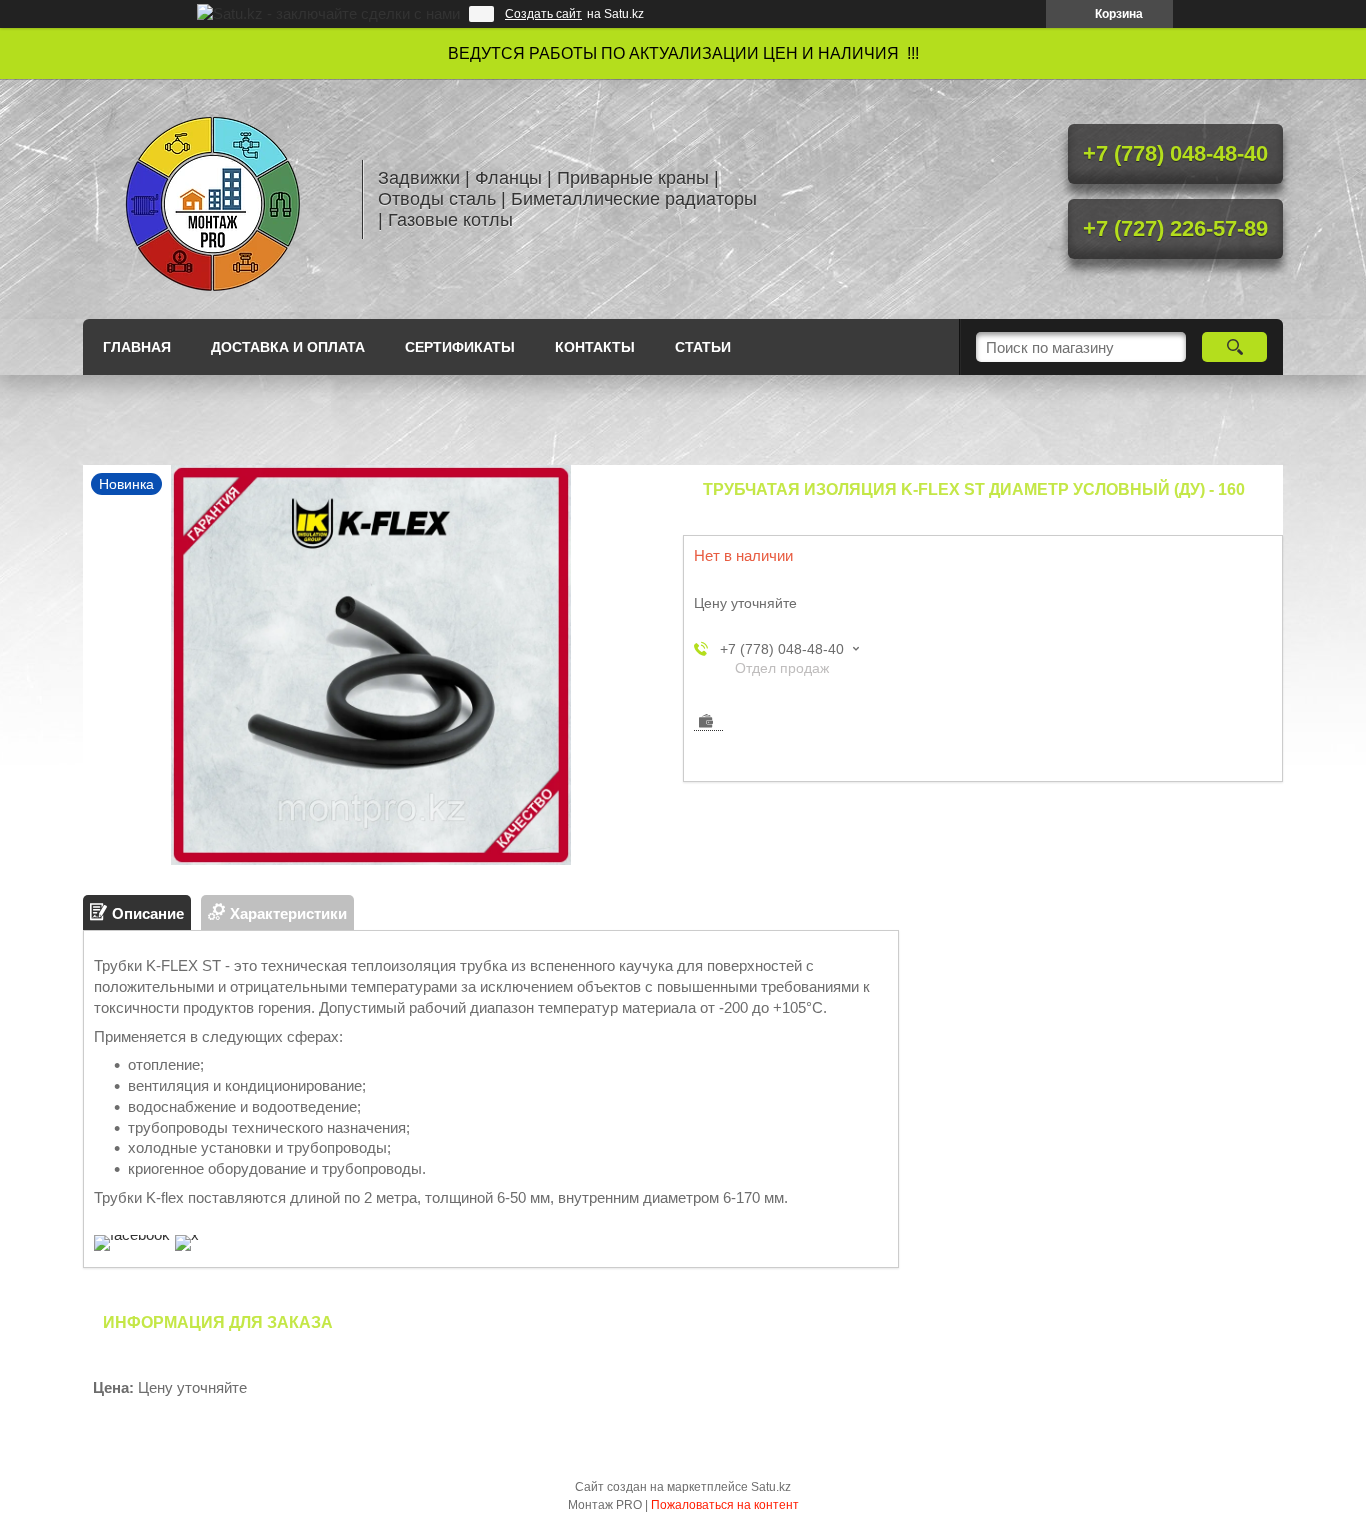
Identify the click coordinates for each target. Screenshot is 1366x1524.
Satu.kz (771, 1487)
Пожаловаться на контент (725, 1505)
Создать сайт (543, 14)
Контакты (595, 347)
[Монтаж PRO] (213, 199)
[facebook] (132, 1234)
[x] (187, 1234)
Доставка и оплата (288, 347)
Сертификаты (460, 347)
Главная (137, 347)
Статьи (703, 347)
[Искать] (1234, 347)
